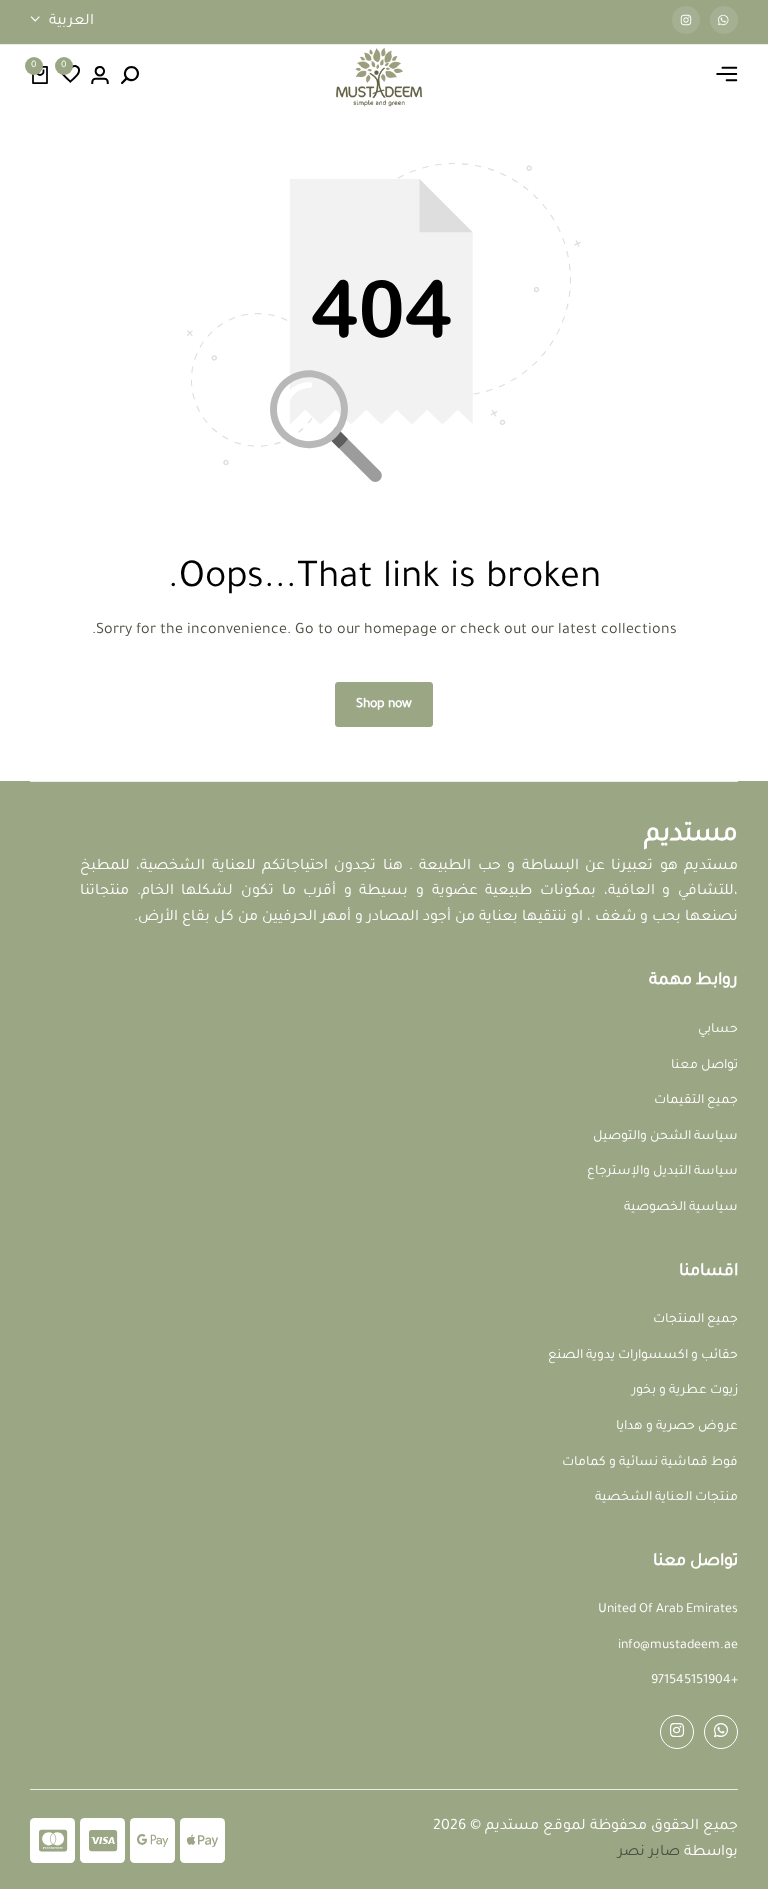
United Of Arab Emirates (668, 1610)
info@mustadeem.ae (678, 1646)
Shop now (384, 705)
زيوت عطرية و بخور (685, 1391)
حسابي (718, 1030)
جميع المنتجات (695, 1320)
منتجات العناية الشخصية (666, 1498)
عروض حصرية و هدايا (677, 1427)
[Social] (721, 1732)
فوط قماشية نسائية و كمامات (650, 1463)
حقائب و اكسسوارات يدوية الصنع (643, 1356)
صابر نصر (649, 1853)
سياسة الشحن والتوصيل (665, 1137)
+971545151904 (694, 1681)
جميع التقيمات (696, 1101)
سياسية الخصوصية (681, 1208)
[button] (70, 77)
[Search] (130, 77)
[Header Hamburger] (727, 76)
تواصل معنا (704, 1066)
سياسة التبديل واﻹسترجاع (662, 1172)
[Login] (100, 77)
